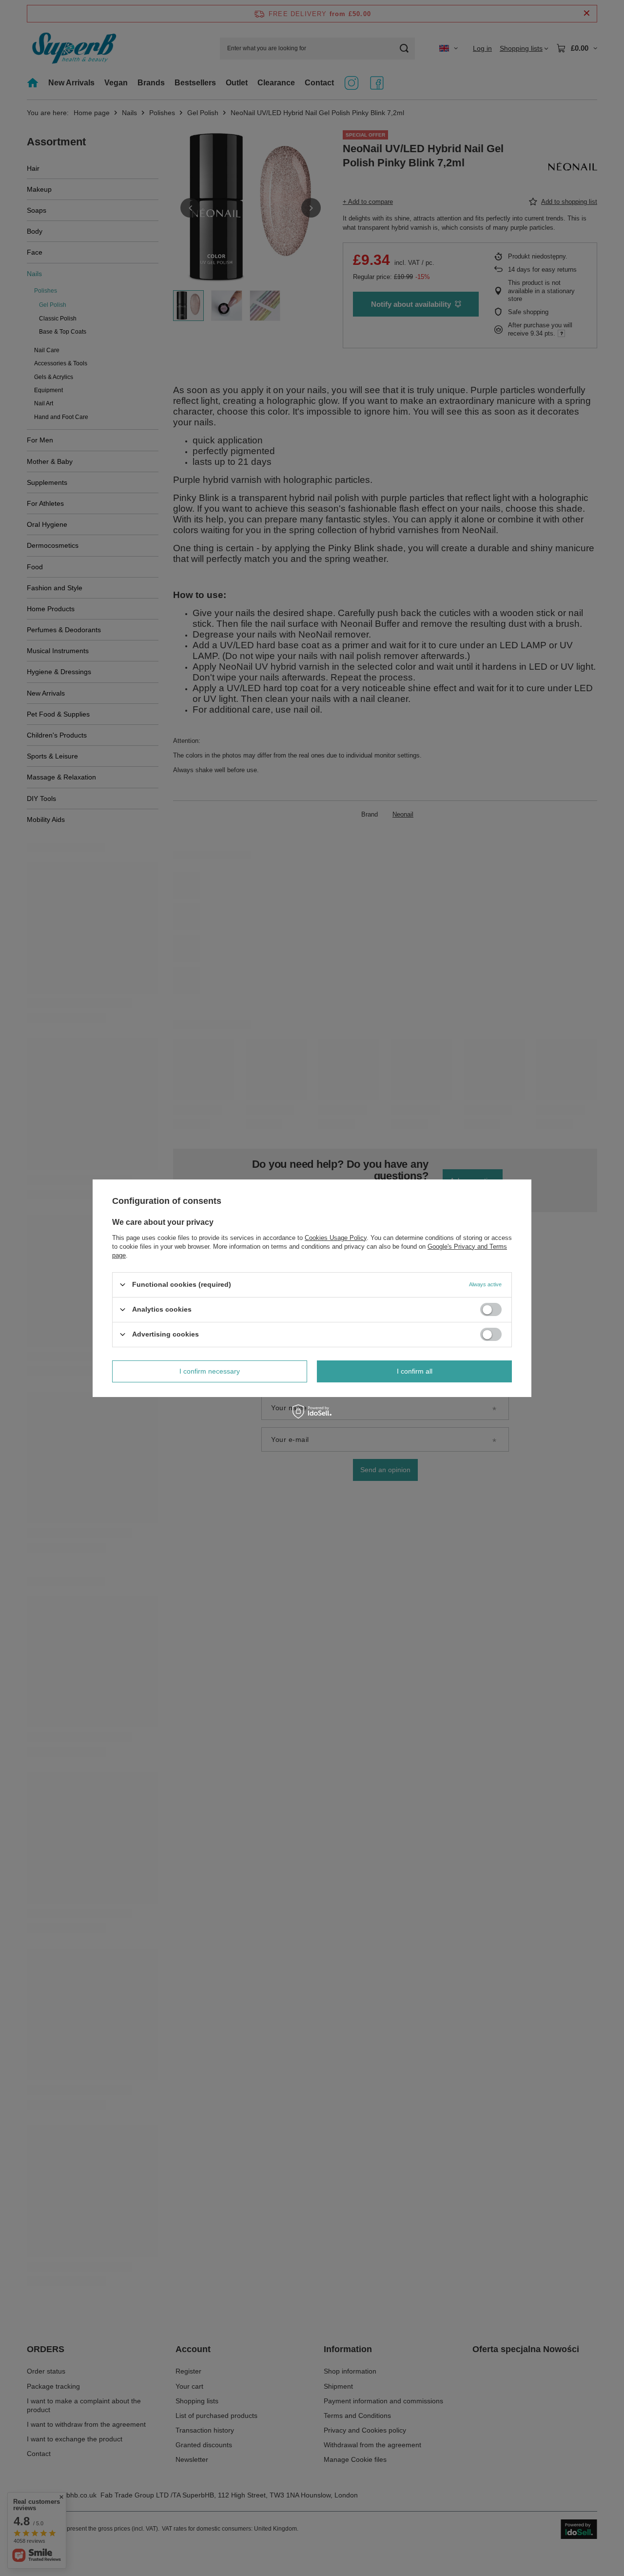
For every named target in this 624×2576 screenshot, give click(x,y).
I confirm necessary (210, 1371)
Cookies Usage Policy (336, 1237)
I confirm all (415, 1371)
